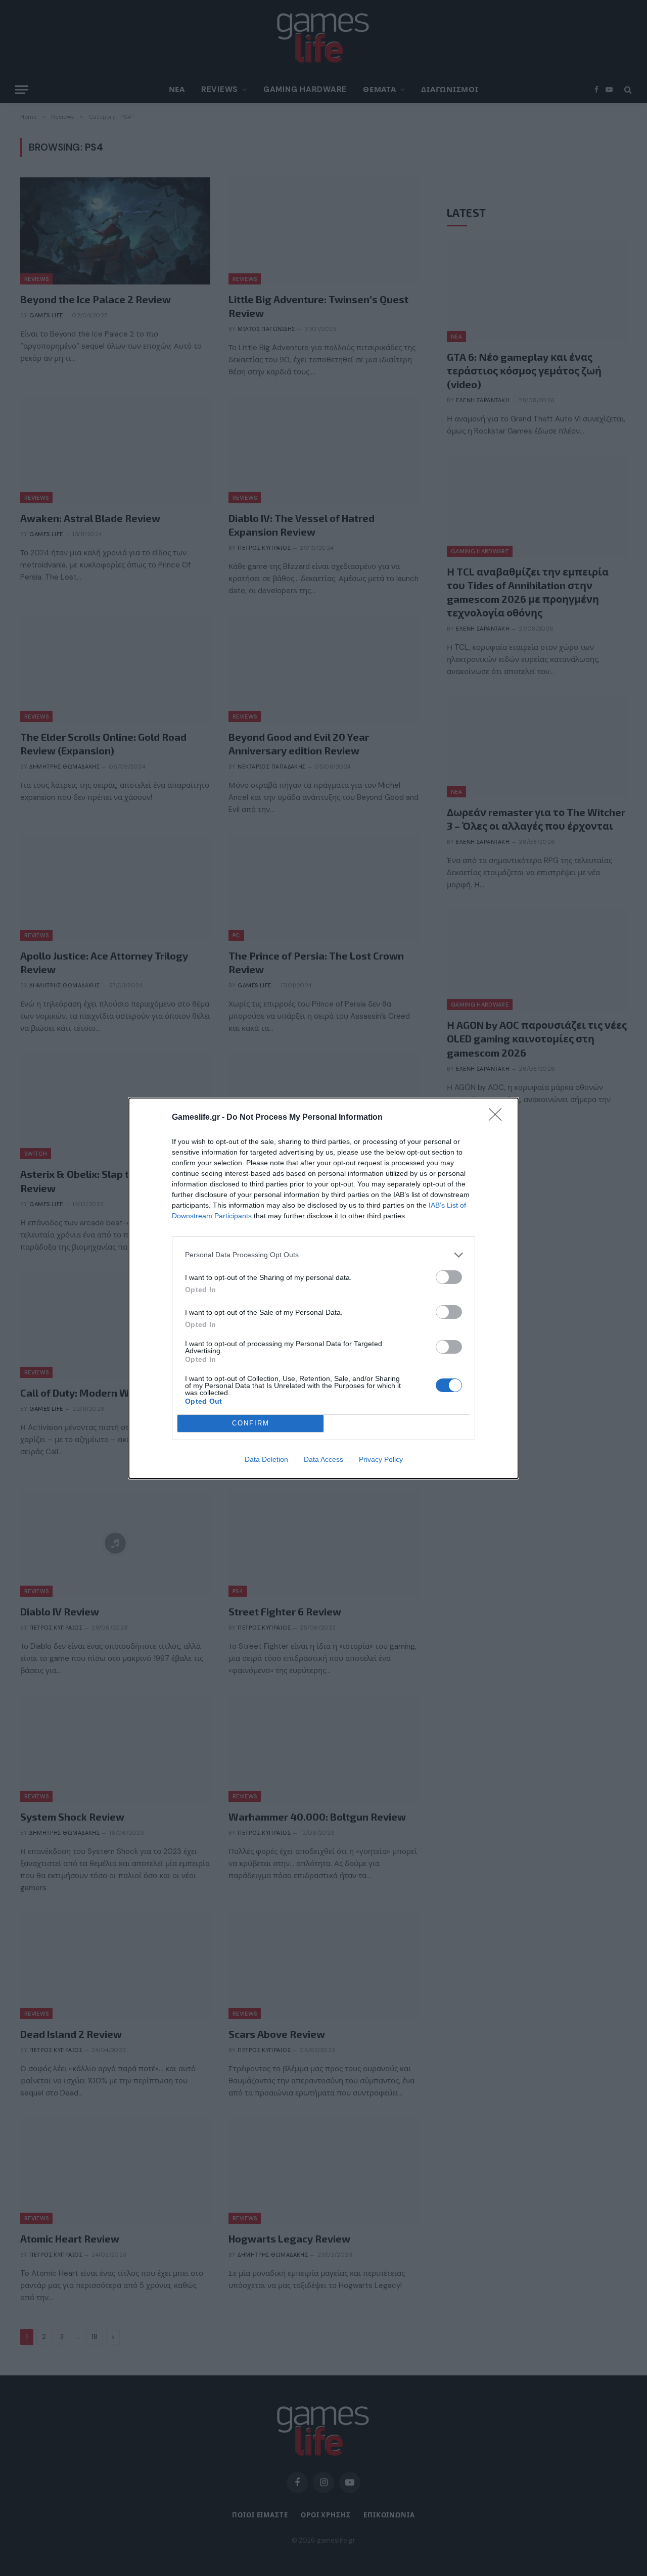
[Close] (498, 1118)
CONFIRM (251, 1423)
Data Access (323, 1459)
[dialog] (323, 1288)
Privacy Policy (381, 1459)
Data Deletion (266, 1459)
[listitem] (323, 1255)
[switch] (449, 1277)
